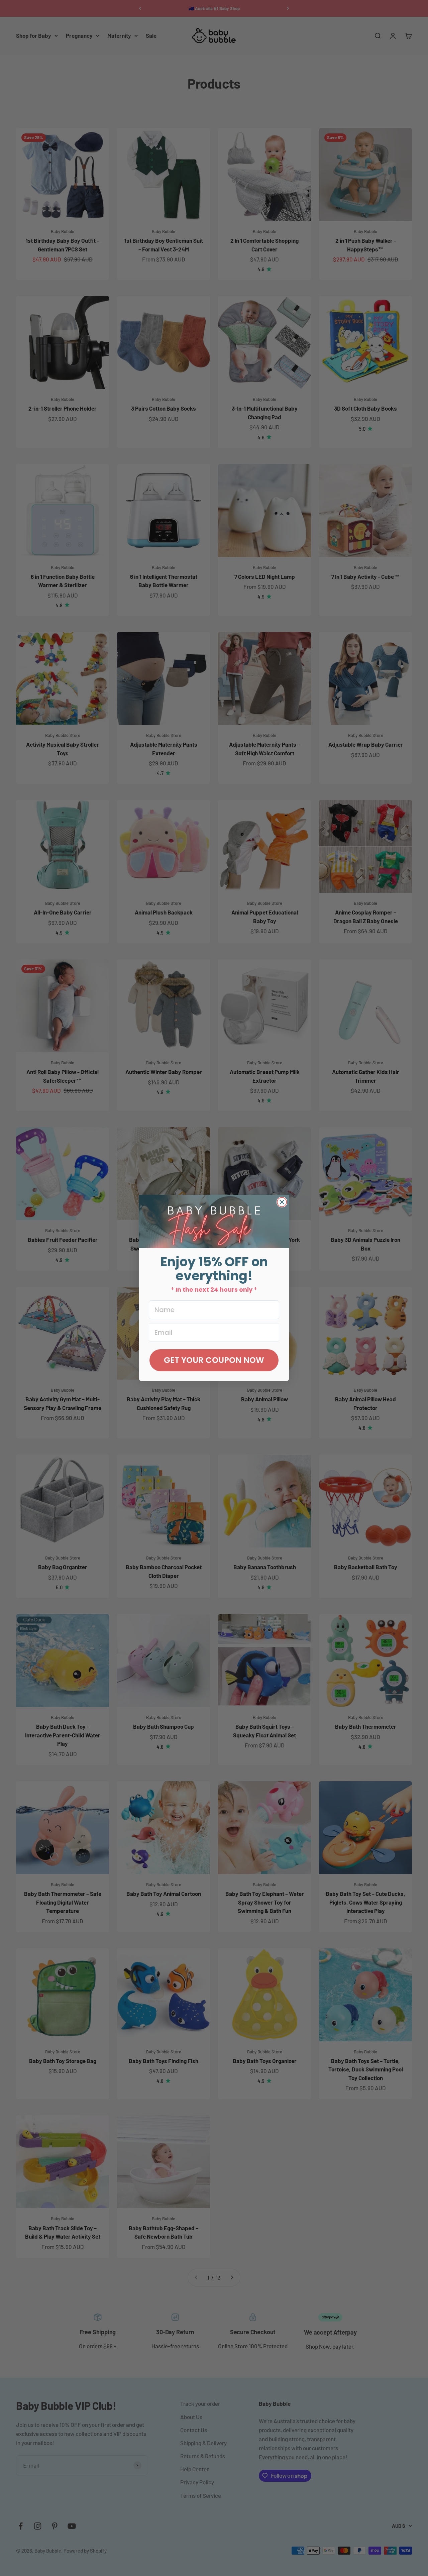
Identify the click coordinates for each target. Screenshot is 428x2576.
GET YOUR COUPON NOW (214, 1360)
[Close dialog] (282, 1202)
